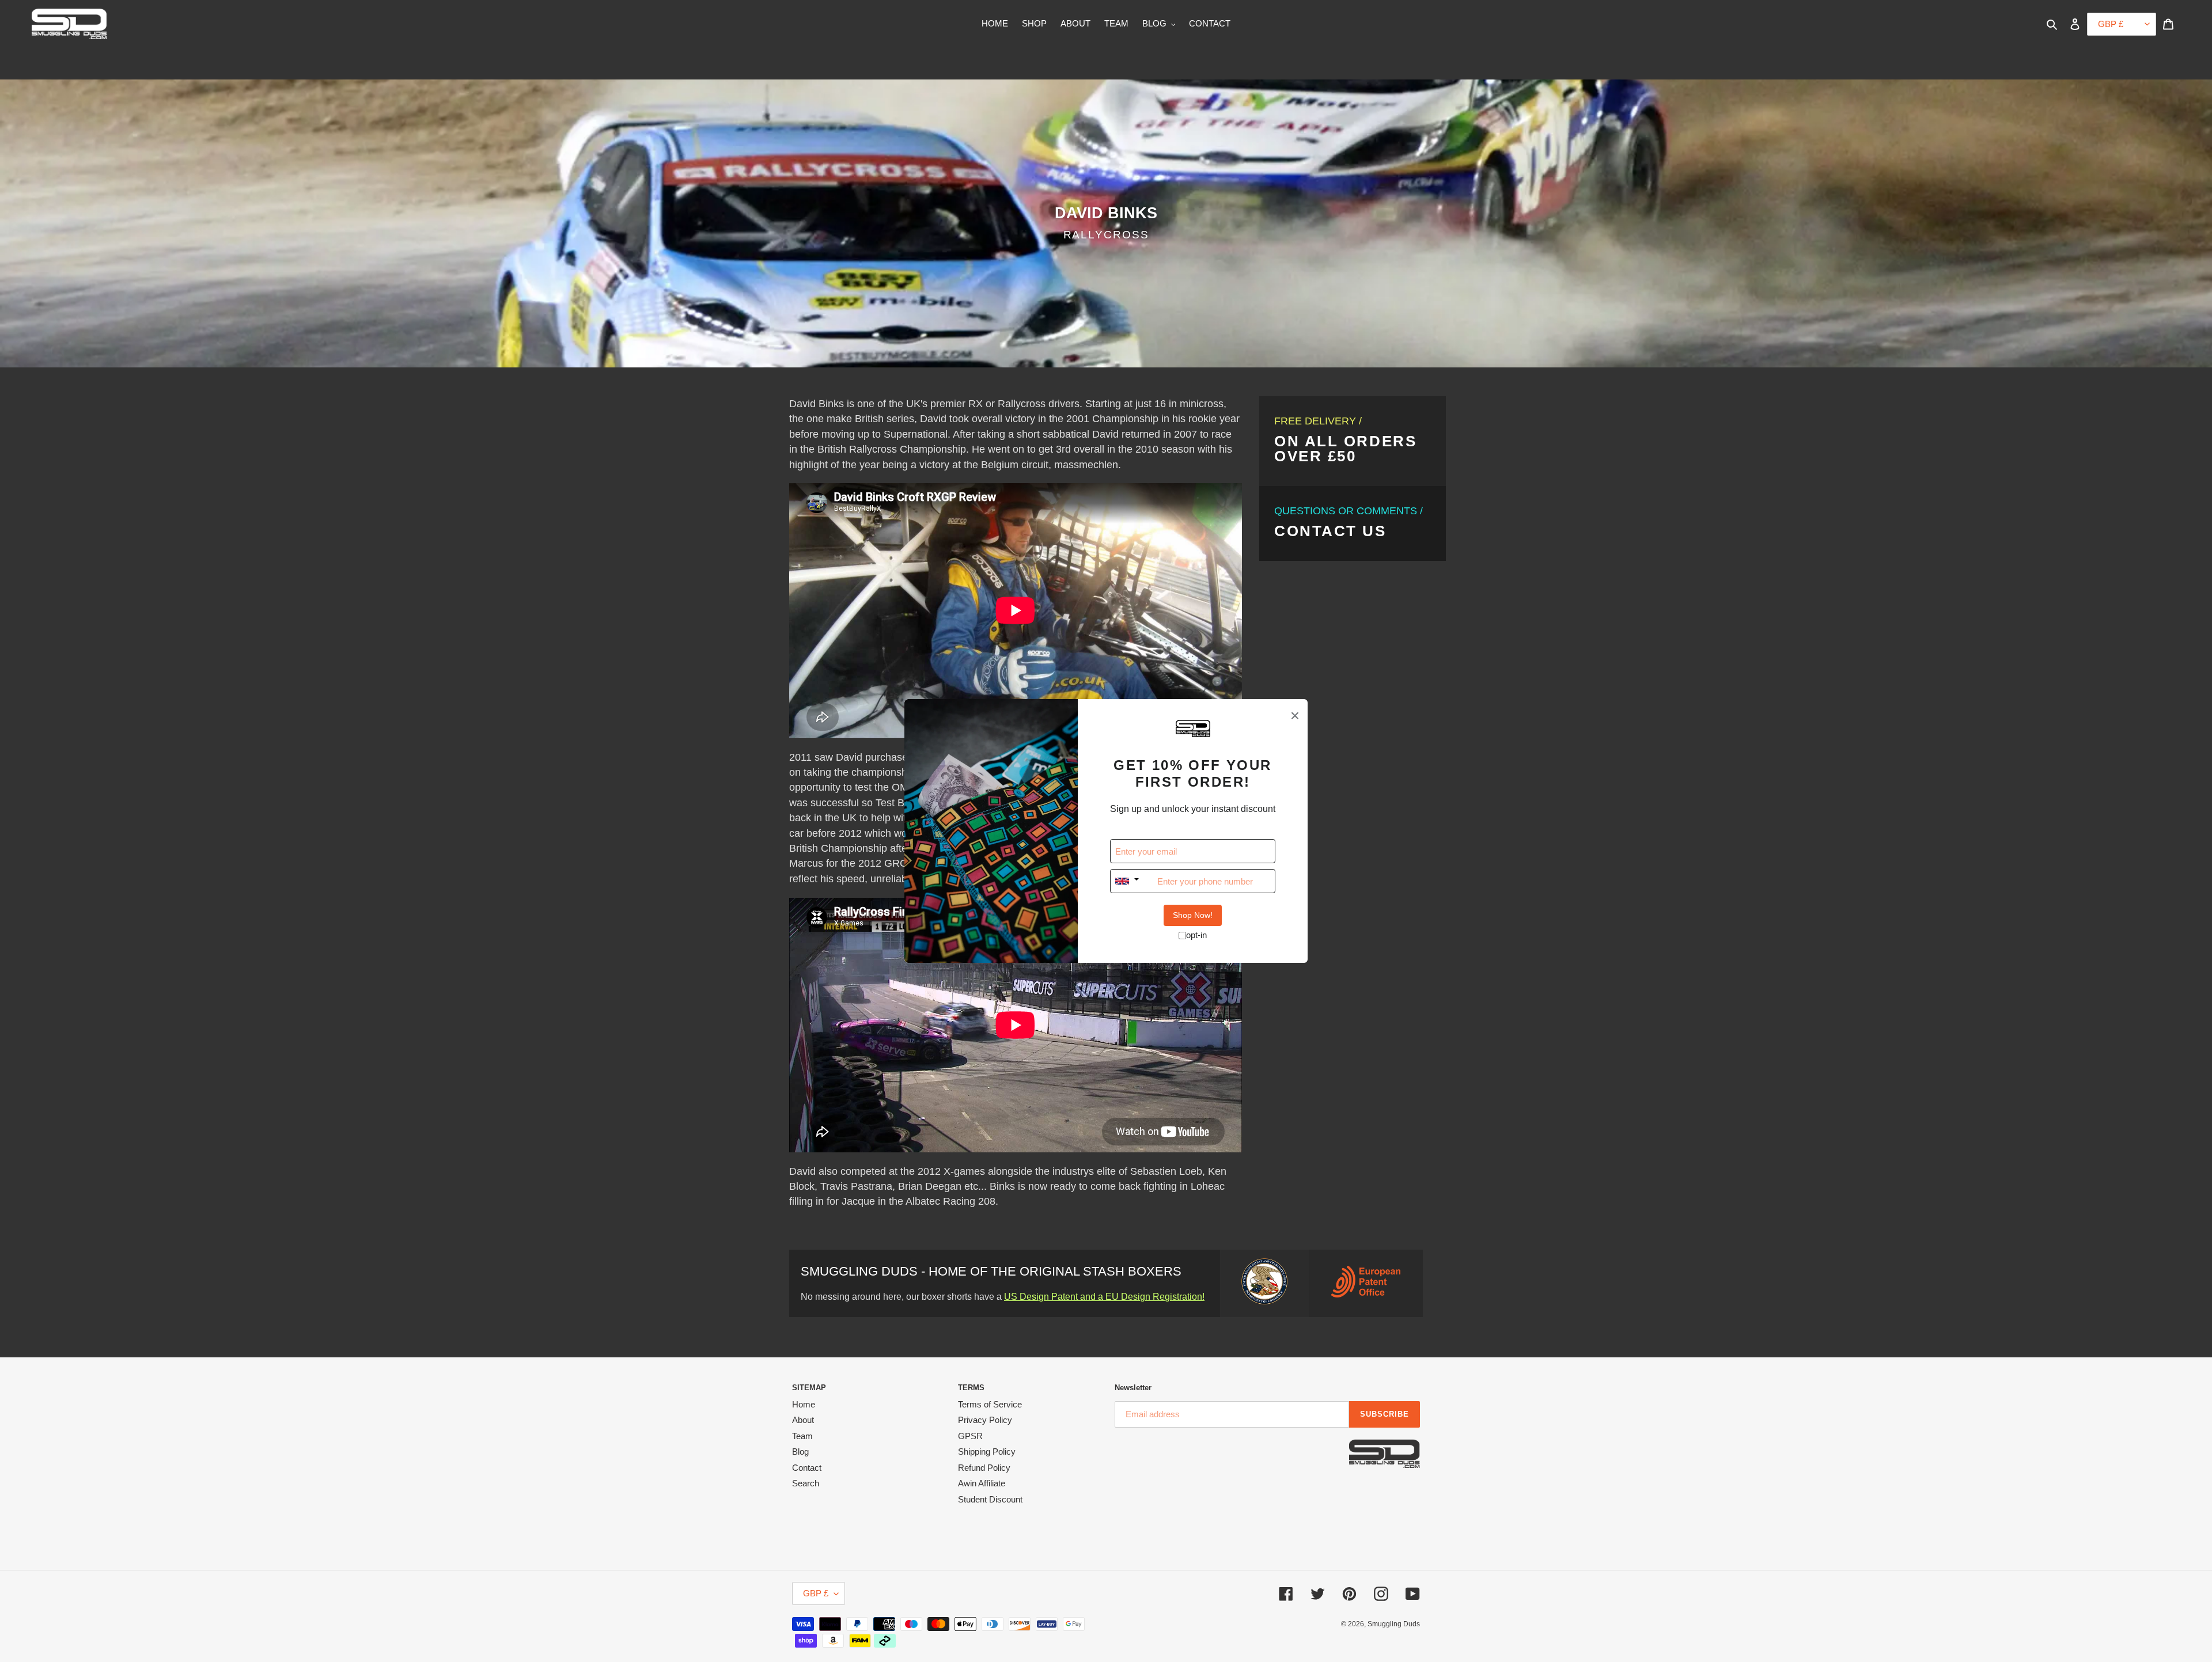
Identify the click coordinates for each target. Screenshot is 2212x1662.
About (803, 1420)
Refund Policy (984, 1468)
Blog (800, 1452)
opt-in (1196, 935)
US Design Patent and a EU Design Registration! (1104, 1297)
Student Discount (990, 1499)
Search (806, 1483)
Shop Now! (1193, 915)
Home (804, 1404)
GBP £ (816, 1593)
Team (802, 1436)
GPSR (970, 1436)
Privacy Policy (985, 1420)
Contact (807, 1468)
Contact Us (1330, 531)
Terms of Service (990, 1404)
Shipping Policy (987, 1452)
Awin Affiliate (982, 1483)
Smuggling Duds (1394, 1624)
